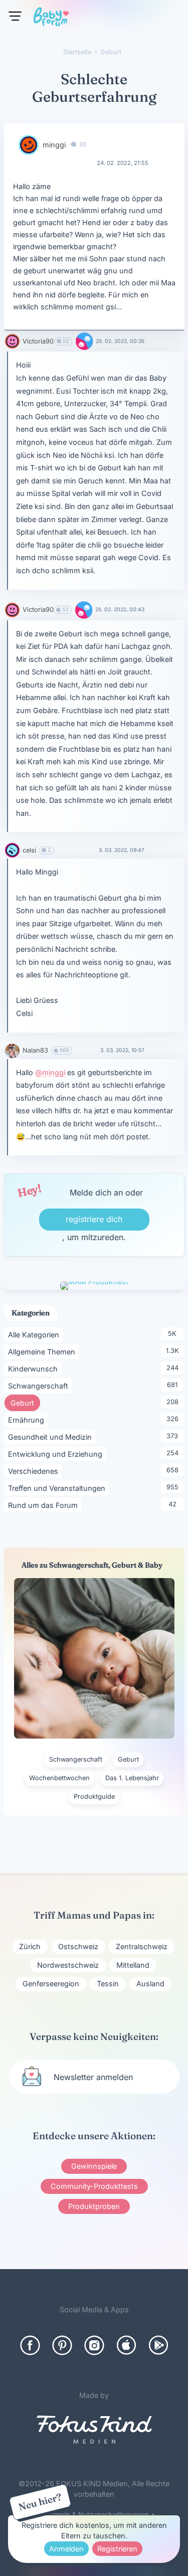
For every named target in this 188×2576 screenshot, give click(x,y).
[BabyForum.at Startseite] (51, 19)
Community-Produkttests (94, 2186)
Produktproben (94, 2206)
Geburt (25, 1403)
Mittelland (133, 1965)
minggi (54, 145)
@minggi (50, 1072)
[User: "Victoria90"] (12, 341)
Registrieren (117, 2549)
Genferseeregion (51, 1984)
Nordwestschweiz (68, 1965)
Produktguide (94, 1796)
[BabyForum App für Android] (158, 2345)
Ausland (150, 1984)
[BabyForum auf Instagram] (94, 2345)
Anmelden (66, 2549)
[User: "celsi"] (12, 850)
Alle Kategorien (35, 1334)
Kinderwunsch (35, 1368)
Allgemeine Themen (43, 1351)
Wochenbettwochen (59, 1778)
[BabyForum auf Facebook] (30, 2345)
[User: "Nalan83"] (12, 1051)
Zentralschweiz (142, 1946)
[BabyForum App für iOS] (126, 2345)
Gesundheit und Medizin (52, 1437)
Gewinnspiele (94, 2166)
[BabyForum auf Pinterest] (62, 2345)
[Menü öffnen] (15, 16)
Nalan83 (35, 1050)
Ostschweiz (78, 1946)
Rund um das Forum (45, 1505)
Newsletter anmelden (93, 2077)
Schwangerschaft (40, 1386)
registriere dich (94, 1219)
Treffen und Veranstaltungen (58, 1488)
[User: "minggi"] (29, 145)
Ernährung (28, 1420)
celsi (29, 850)
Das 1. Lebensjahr (132, 1778)
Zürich (30, 1946)
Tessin (108, 1984)
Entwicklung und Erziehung (57, 1454)
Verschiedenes (35, 1471)
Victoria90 (38, 341)
